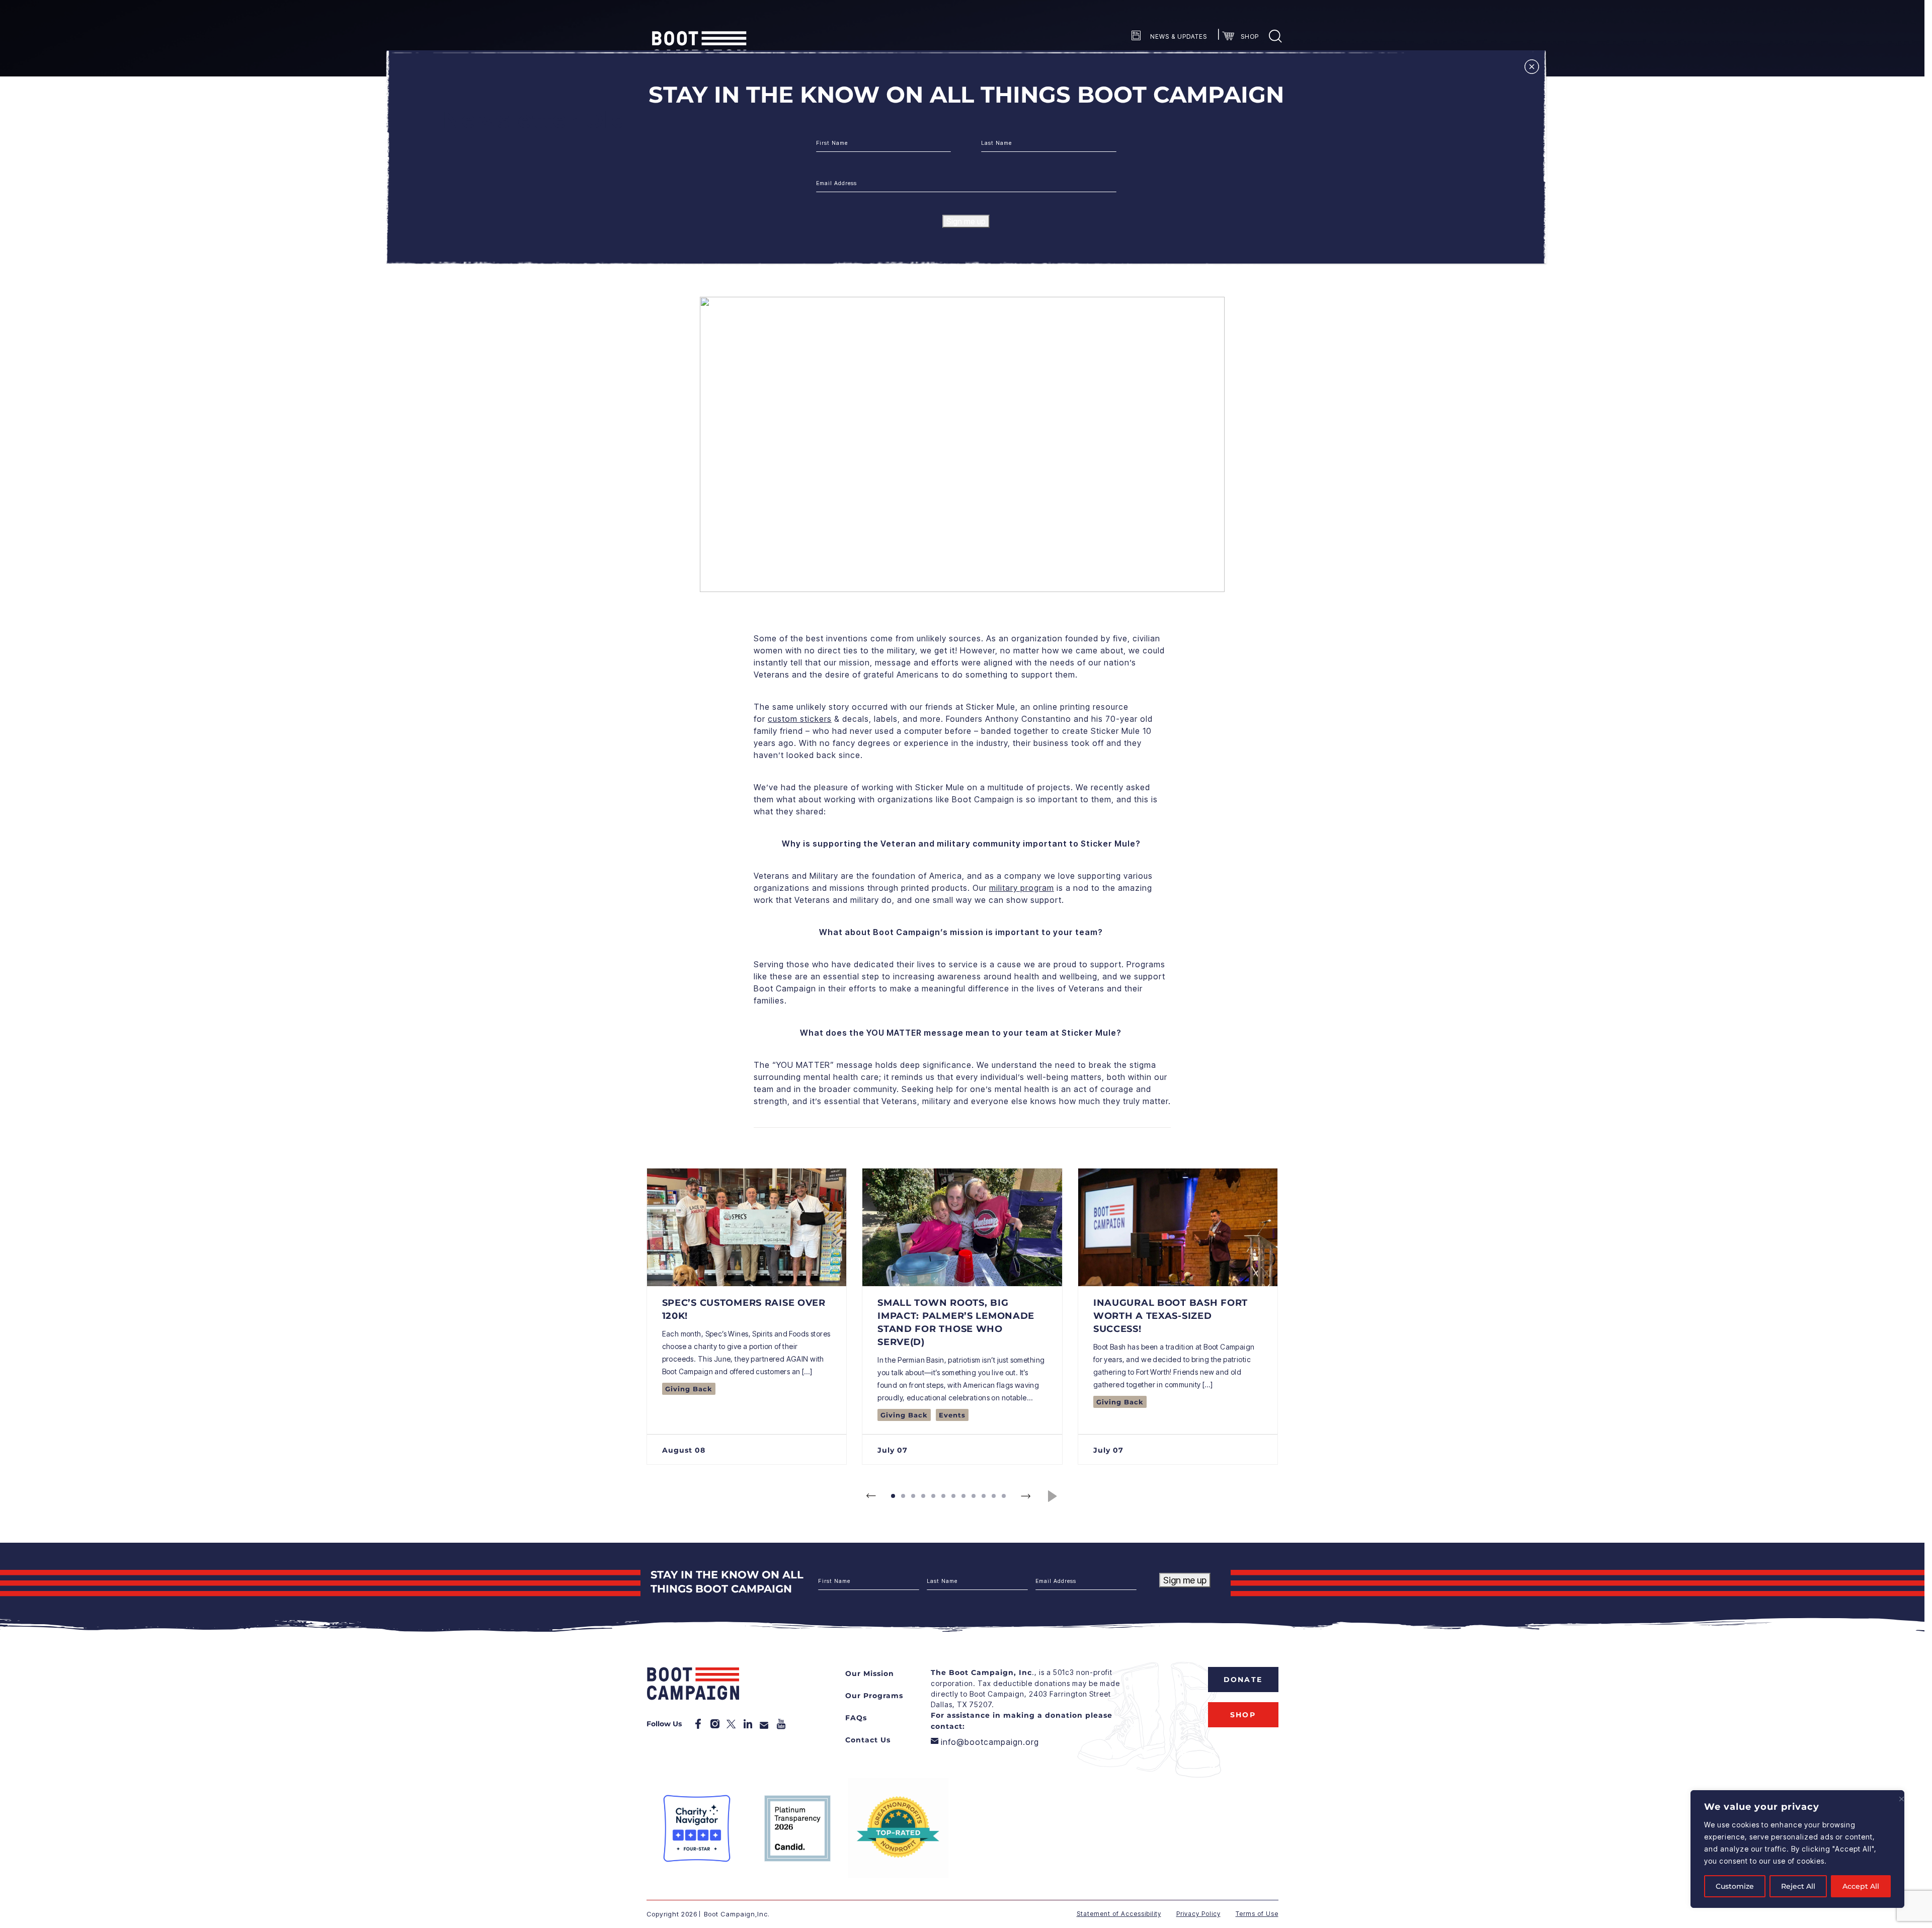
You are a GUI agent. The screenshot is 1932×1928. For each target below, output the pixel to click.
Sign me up (966, 221)
